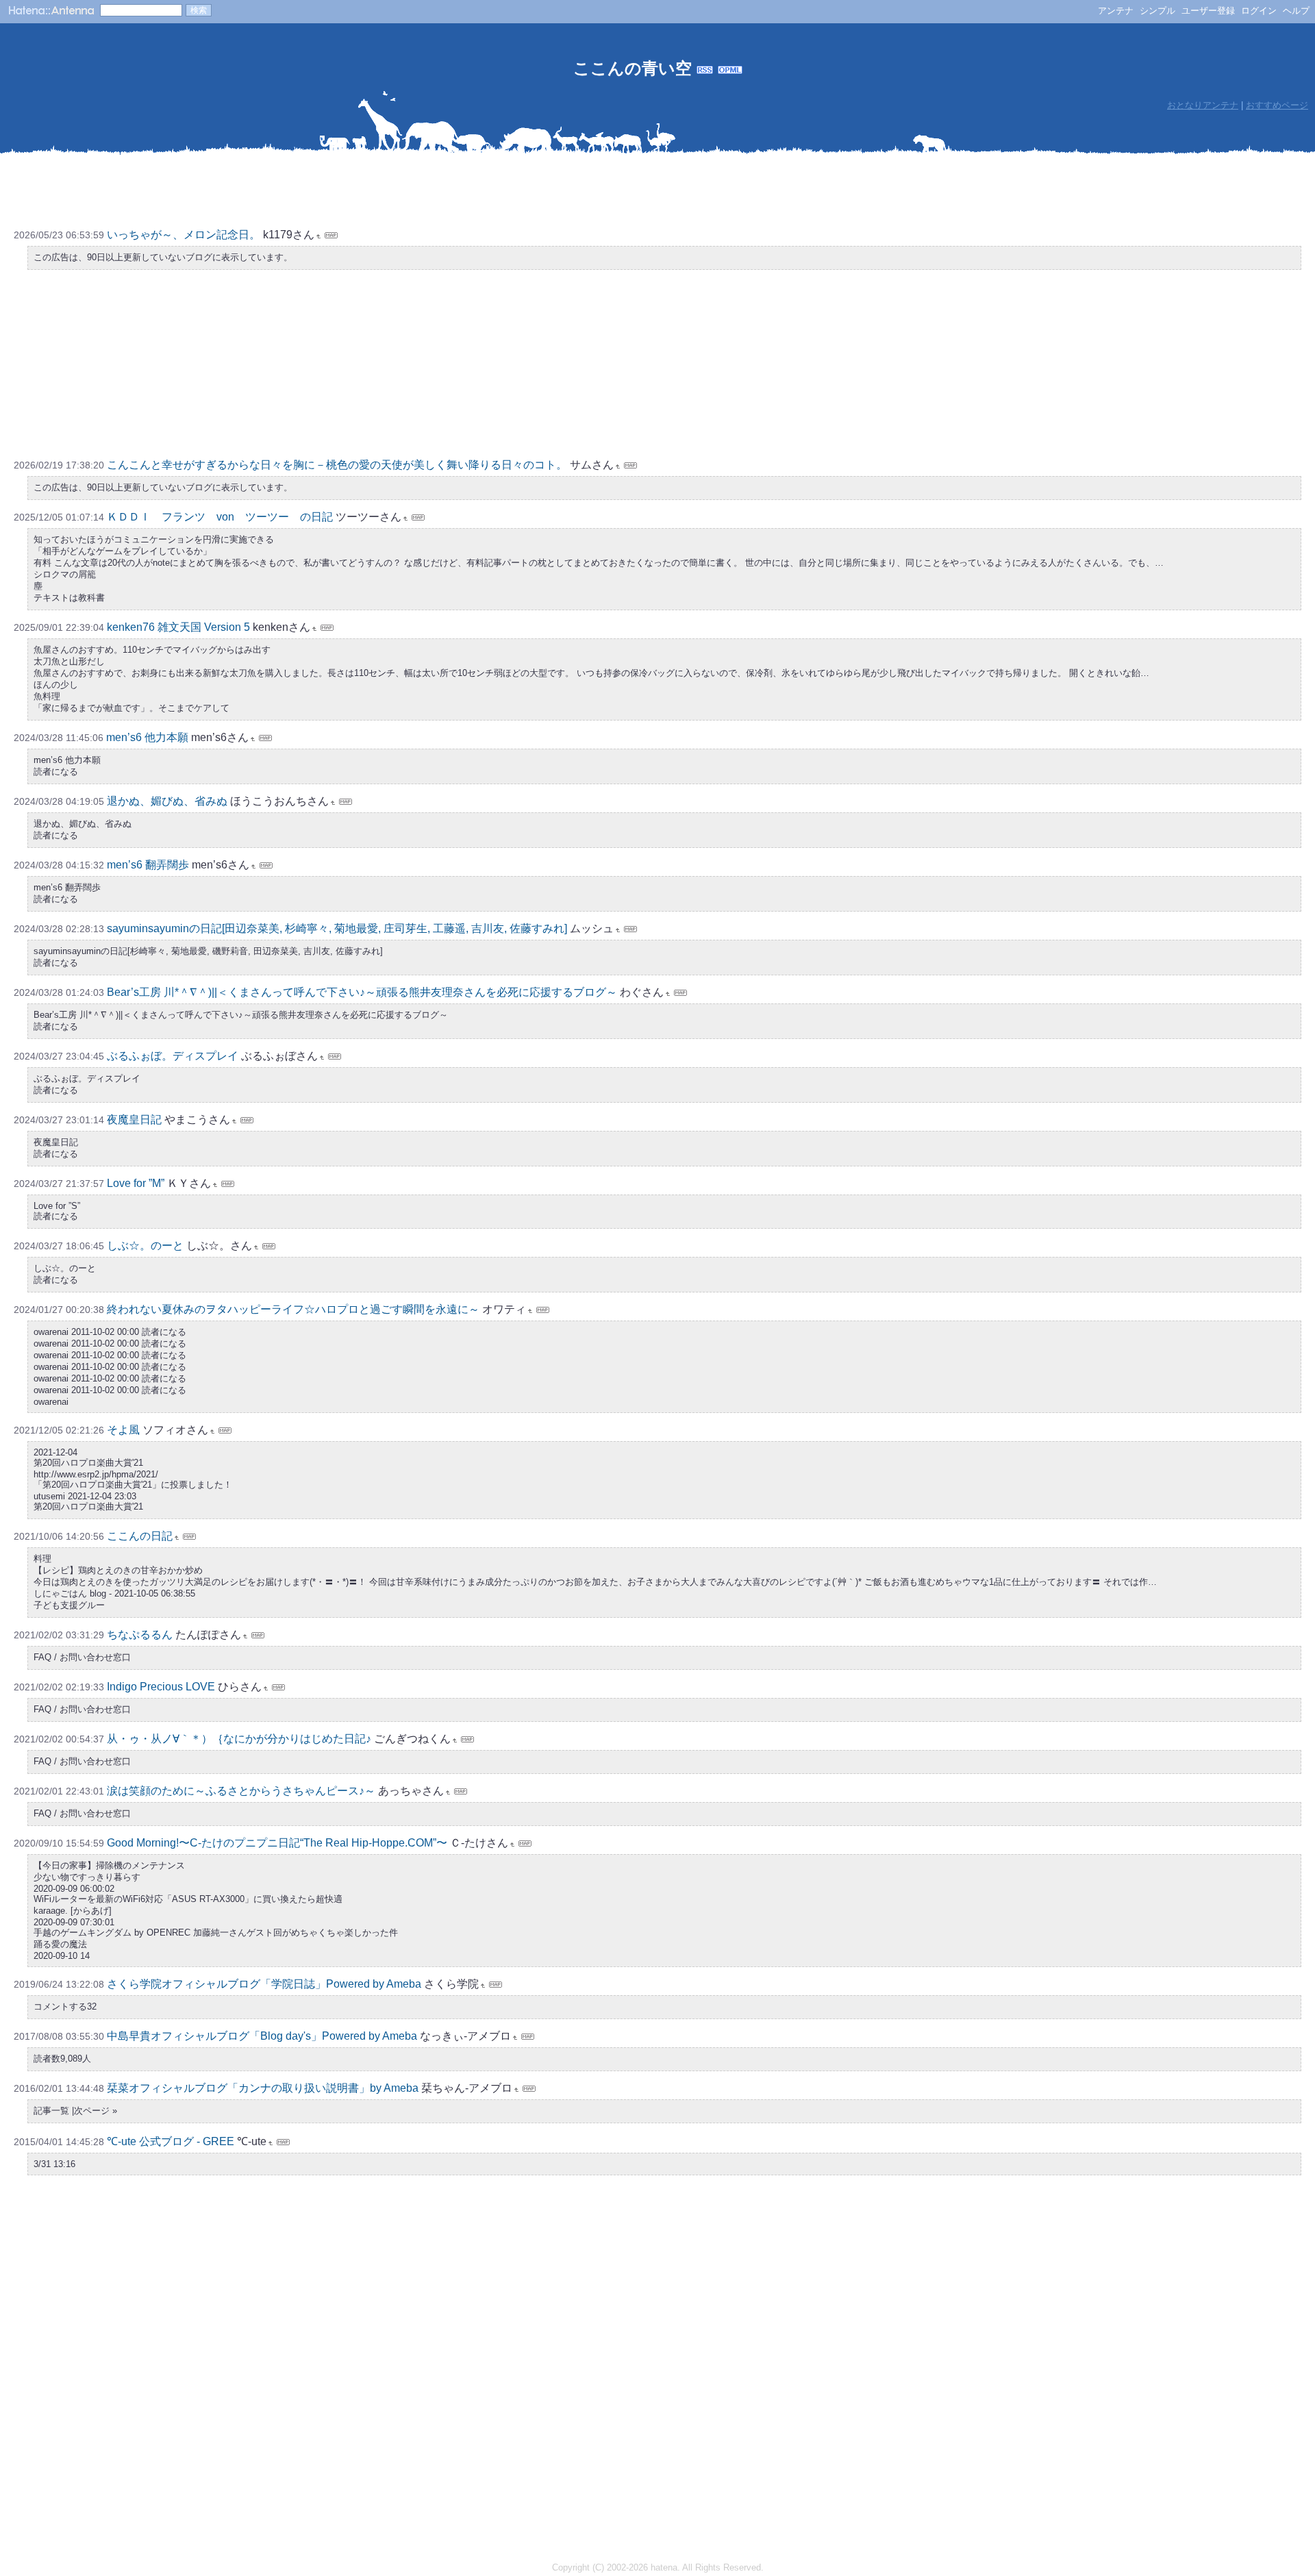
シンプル (1157, 11)
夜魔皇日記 (134, 1120)
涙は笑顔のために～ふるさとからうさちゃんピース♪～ (241, 1791)
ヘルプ (1296, 11)
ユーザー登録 (1208, 11)
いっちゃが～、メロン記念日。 (184, 235)
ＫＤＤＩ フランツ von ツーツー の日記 (220, 517)
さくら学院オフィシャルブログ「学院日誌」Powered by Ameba (264, 1984)
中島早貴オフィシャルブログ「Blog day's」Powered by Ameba (262, 2036)
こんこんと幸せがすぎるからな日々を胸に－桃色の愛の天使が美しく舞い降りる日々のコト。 (337, 465)
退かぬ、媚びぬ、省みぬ (167, 801)
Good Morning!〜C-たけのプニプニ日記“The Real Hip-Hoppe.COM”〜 (278, 1843)
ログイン (1259, 11)
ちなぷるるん (140, 1635)
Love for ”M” (136, 1183)
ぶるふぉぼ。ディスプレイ (173, 1056)
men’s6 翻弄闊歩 (148, 865)
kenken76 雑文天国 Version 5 (178, 627)
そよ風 (123, 1430)
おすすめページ (1277, 105)
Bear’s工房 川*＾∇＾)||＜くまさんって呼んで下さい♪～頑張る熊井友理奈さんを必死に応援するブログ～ (362, 992)
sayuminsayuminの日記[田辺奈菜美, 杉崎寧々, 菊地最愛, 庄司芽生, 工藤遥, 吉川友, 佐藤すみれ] (337, 928)
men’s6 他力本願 (147, 737)
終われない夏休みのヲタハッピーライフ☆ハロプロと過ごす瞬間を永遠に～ (293, 1309)
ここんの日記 (140, 1536)
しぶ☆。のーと (145, 1246)
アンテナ (1116, 11)
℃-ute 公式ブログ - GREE (171, 2141)
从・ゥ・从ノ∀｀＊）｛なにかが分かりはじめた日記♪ (239, 1739)
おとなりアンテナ (1203, 105)
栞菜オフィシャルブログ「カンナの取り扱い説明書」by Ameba (263, 2088)
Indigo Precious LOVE (161, 1687)
